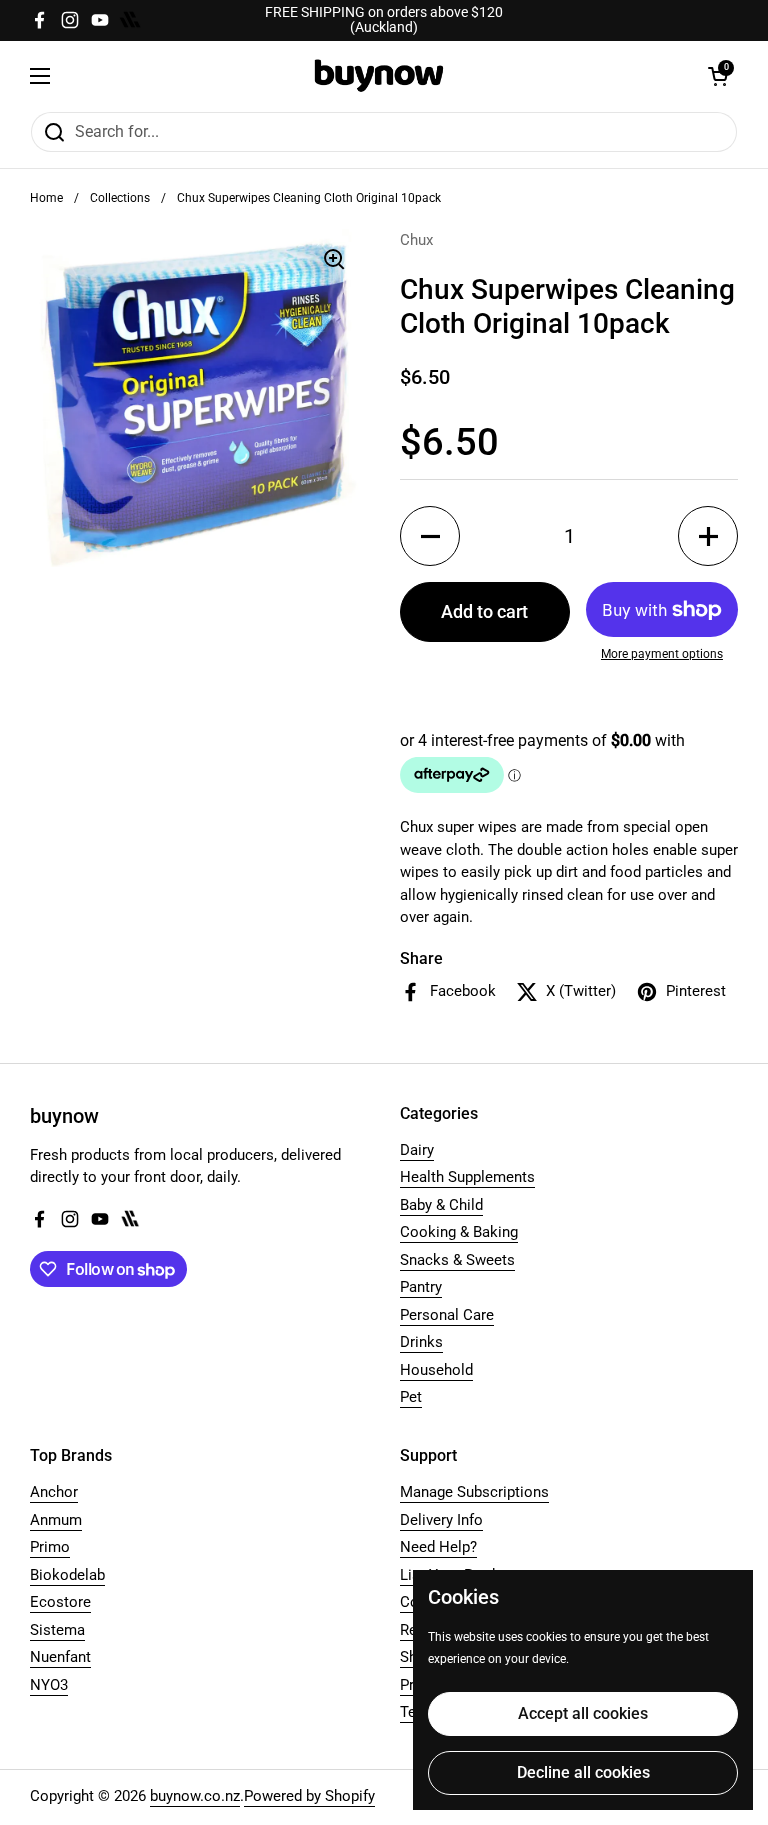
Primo (50, 1547)
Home (46, 198)
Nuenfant (60, 1657)
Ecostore (60, 1602)
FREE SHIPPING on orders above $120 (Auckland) (384, 20)
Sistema (57, 1630)
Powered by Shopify (309, 1796)
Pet (411, 1397)
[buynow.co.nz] (379, 75)
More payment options (662, 654)
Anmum (56, 1520)
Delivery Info (441, 1520)
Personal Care (447, 1315)
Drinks (421, 1342)
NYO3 (49, 1685)
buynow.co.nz (195, 1796)
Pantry (421, 1287)
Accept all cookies (583, 1713)
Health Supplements (467, 1177)
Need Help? (438, 1547)
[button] (718, 76)
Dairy (417, 1150)
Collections (120, 198)
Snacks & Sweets (457, 1260)
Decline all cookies (583, 1772)
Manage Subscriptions (474, 1492)
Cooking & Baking (459, 1232)
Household (436, 1370)
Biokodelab (67, 1575)
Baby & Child (441, 1205)
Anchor (54, 1492)
